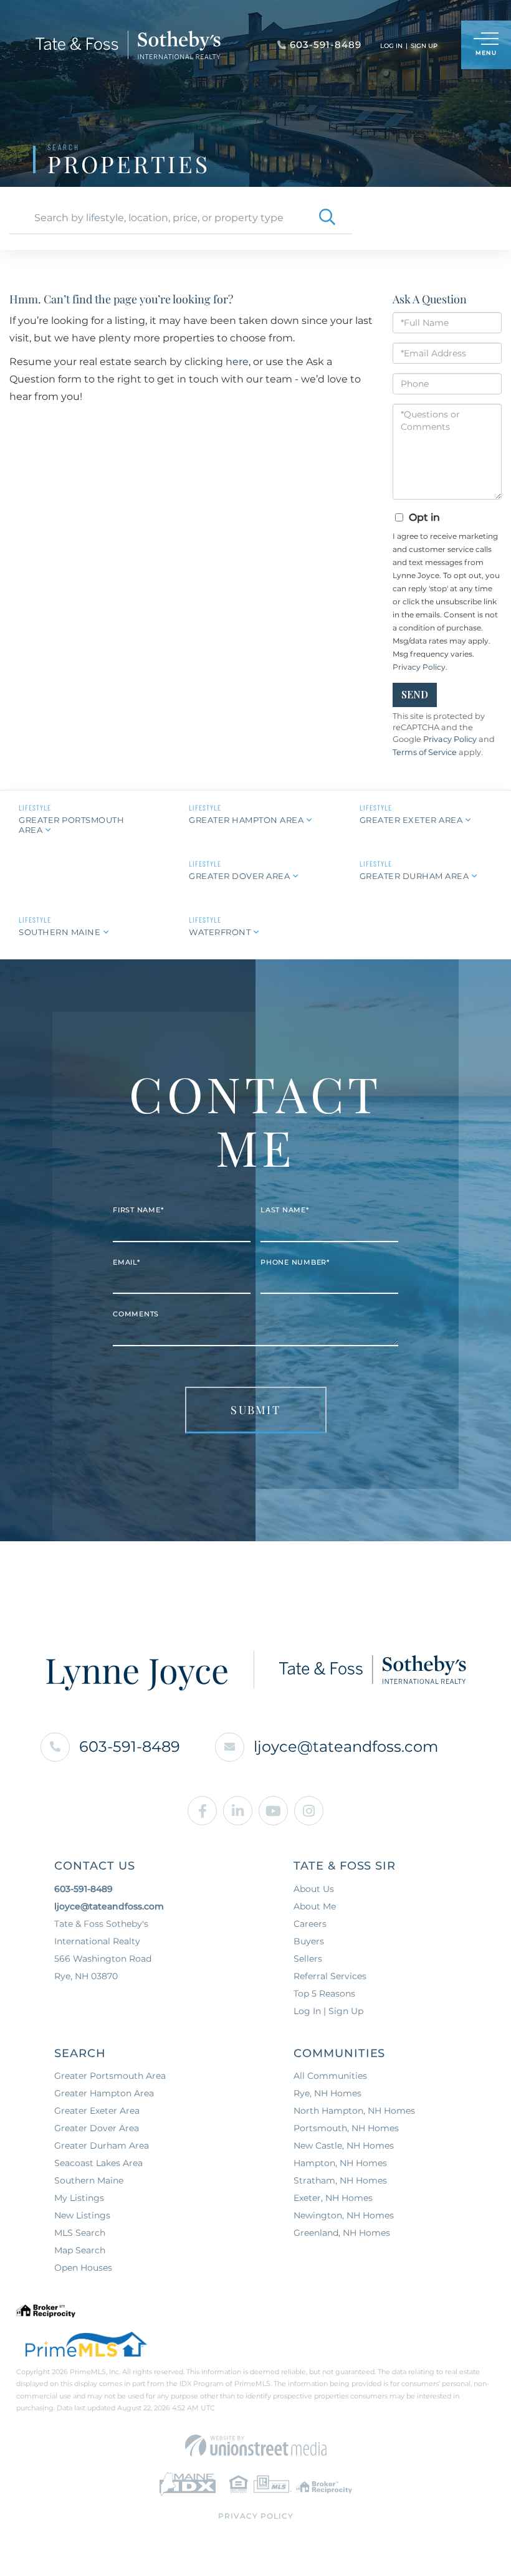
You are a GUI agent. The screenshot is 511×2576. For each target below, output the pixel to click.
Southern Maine (60, 932)
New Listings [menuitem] (82, 2215)
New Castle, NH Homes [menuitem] (344, 2146)
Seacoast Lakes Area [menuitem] (98, 2163)
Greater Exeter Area (411, 820)
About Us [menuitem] (314, 1889)
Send (415, 694)
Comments (136, 1314)
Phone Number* (295, 1262)
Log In (391, 46)
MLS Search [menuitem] (80, 2233)
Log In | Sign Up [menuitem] (328, 2011)
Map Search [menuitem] (80, 2250)
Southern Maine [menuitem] (89, 2180)
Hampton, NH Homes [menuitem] (340, 2163)
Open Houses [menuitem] (83, 2268)
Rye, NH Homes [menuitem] (327, 2093)
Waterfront (220, 932)
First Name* (138, 1210)
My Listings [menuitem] (79, 2198)
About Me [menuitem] (315, 1906)
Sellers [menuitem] (308, 1959)
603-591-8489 (130, 1747)
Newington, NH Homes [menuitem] (344, 2215)
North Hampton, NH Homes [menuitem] (354, 2111)
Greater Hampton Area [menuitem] (104, 2093)
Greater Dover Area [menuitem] (97, 2128)
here (237, 362)
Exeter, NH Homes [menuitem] (333, 2198)
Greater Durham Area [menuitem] (102, 2146)
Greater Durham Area (414, 876)
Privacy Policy (419, 667)
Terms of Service (425, 752)
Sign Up (424, 46)
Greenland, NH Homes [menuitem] (342, 2233)
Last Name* (285, 1210)
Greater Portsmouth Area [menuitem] (110, 2076)
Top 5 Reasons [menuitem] (324, 1994)
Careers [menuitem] (310, 1924)
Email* (127, 1262)
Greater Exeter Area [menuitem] (97, 2111)
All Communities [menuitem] (330, 2076)
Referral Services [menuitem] (330, 1976)
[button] (327, 218)
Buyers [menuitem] (309, 1941)
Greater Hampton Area (246, 820)
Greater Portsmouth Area (71, 825)
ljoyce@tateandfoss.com (346, 1747)
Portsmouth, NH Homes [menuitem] (346, 2128)
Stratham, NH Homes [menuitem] (340, 2180)
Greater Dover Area (239, 876)
